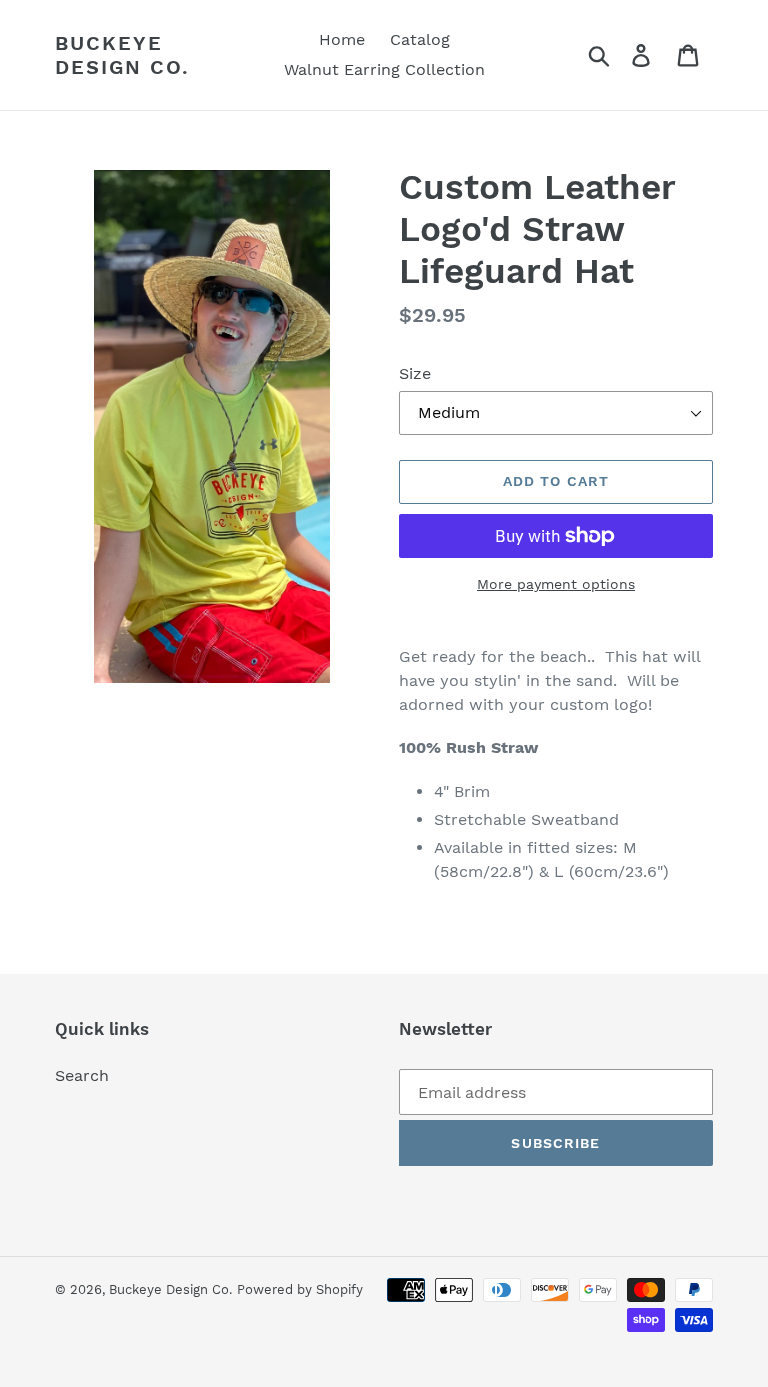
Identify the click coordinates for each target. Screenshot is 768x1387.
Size (415, 373)
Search (82, 1075)
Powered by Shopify (300, 1289)
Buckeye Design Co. (122, 55)
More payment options (556, 584)
